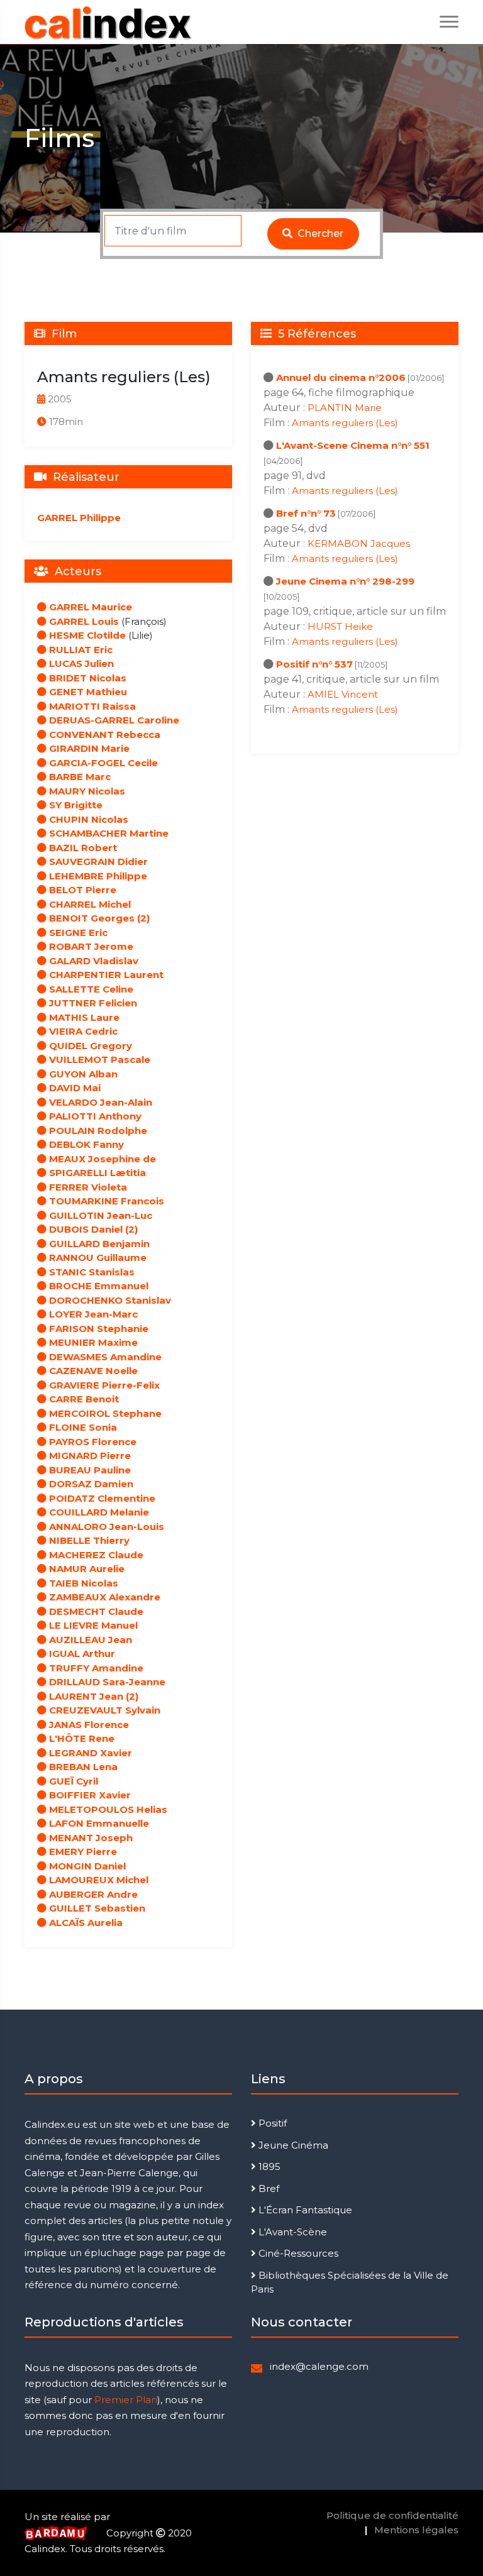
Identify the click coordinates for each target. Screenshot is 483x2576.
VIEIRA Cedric (82, 1031)
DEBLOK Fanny (85, 1144)
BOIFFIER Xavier (89, 1795)
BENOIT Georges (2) (98, 918)
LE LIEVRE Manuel (92, 1625)
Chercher (319, 234)
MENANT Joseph (90, 1838)
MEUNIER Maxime (92, 1342)
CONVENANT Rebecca (103, 735)
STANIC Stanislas (91, 1272)
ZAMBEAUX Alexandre (103, 1597)
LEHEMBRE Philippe (97, 876)
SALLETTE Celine (90, 989)
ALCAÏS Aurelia (85, 1923)
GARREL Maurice (89, 607)
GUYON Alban (82, 1074)
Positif (271, 2123)
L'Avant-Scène (291, 2232)
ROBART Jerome (90, 946)
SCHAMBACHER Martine (108, 833)
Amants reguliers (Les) (345, 423)
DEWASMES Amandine (104, 1357)
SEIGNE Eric (77, 933)
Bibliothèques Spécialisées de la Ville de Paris (350, 2282)
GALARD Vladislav (92, 961)
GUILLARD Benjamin (98, 1244)
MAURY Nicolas (86, 791)
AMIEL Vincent (343, 694)
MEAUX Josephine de (101, 1159)
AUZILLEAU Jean (89, 1640)
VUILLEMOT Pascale (98, 1060)
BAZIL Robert (82, 848)
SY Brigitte (75, 805)
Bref (268, 2188)
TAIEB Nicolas (82, 1583)
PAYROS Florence (92, 1442)
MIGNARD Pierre (89, 1456)
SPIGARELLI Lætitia (96, 1173)
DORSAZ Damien (90, 1484)
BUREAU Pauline (89, 1470)
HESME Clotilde (86, 635)
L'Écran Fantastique (304, 2210)
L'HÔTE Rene (80, 1738)
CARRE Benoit (83, 1399)
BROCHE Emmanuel (97, 1286)
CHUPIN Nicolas (87, 819)
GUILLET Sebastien (96, 1908)
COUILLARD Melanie (98, 1512)
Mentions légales (416, 2530)
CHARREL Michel (89, 904)
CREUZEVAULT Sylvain (103, 1710)
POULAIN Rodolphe (97, 1131)
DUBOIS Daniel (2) (92, 1229)
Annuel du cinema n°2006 (341, 377)
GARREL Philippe (79, 518)
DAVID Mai (74, 1088)
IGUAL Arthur (81, 1654)
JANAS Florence (88, 1725)
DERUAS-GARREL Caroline (113, 720)
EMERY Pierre (82, 1852)
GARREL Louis (83, 621)
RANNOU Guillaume (97, 1258)
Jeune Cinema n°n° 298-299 (345, 581)
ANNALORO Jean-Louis (105, 1527)
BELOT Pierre (81, 890)
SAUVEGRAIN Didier (97, 861)
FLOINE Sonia (82, 1427)
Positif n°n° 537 (314, 664)
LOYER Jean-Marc (92, 1314)
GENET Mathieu (87, 692)
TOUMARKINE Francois (105, 1201)
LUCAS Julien (80, 663)
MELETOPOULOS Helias (107, 1809)
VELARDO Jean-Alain (99, 1102)
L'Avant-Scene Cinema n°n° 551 (353, 445)
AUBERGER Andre (92, 1894)
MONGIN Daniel (86, 1866)
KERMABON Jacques (359, 543)
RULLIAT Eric (80, 650)
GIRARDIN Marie (88, 748)
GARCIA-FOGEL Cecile (102, 763)
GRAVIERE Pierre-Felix (103, 1385)
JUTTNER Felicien (92, 1003)
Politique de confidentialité (392, 2515)
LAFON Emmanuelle (98, 1823)
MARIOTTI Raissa (91, 706)
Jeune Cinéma (292, 2145)
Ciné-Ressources (297, 2253)
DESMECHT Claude (95, 1611)
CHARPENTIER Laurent (105, 975)
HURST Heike (340, 626)
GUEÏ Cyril (72, 1781)
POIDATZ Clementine (101, 1498)
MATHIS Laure (83, 1017)
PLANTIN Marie (345, 408)
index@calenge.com (319, 2366)
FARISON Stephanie (97, 1329)
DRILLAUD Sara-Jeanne (106, 1682)
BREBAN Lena (82, 1767)
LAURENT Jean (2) (92, 1696)
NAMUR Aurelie (86, 1569)
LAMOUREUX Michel (97, 1880)
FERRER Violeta (87, 1187)
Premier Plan (126, 2400)
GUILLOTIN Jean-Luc (99, 1215)
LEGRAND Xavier (89, 1753)
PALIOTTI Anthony (94, 1116)
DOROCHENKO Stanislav (109, 1300)
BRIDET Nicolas (86, 678)
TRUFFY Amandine (95, 1668)
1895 (268, 2166)
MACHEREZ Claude (95, 1555)
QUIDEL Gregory (89, 1046)
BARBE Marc (79, 777)
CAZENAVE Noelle (92, 1371)
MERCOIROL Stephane (104, 1413)
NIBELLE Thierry (88, 1540)
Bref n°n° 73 (306, 513)
